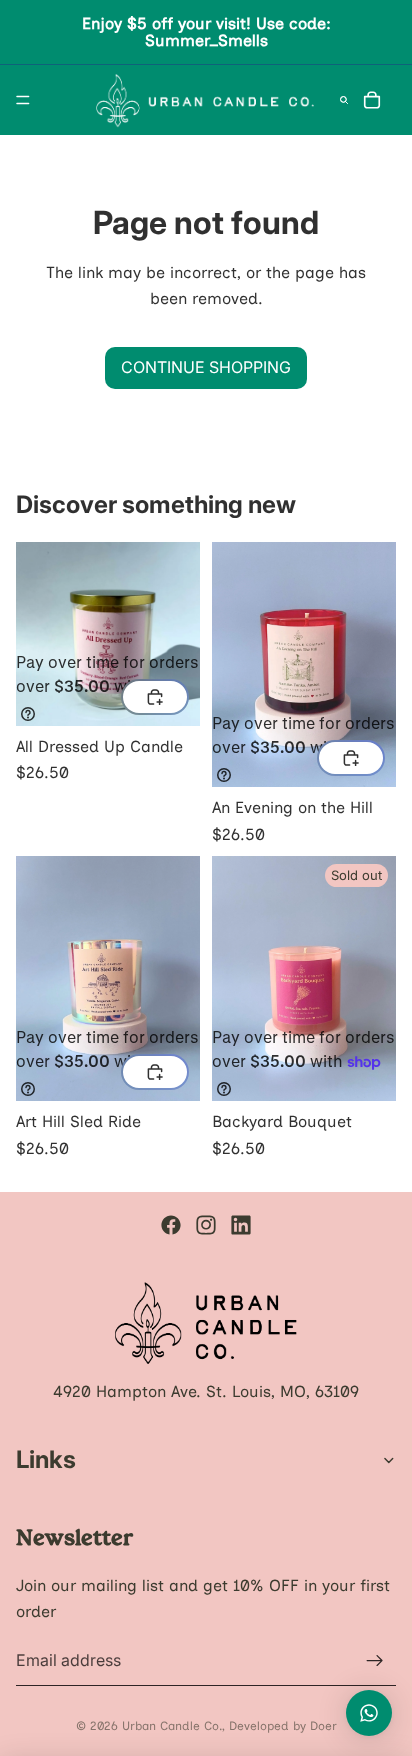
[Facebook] (171, 1225)
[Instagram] (206, 1225)
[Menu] (23, 100)
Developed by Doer (283, 1726)
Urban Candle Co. (172, 1726)
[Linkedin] (241, 1225)
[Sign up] (375, 1660)
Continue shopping (206, 367)
